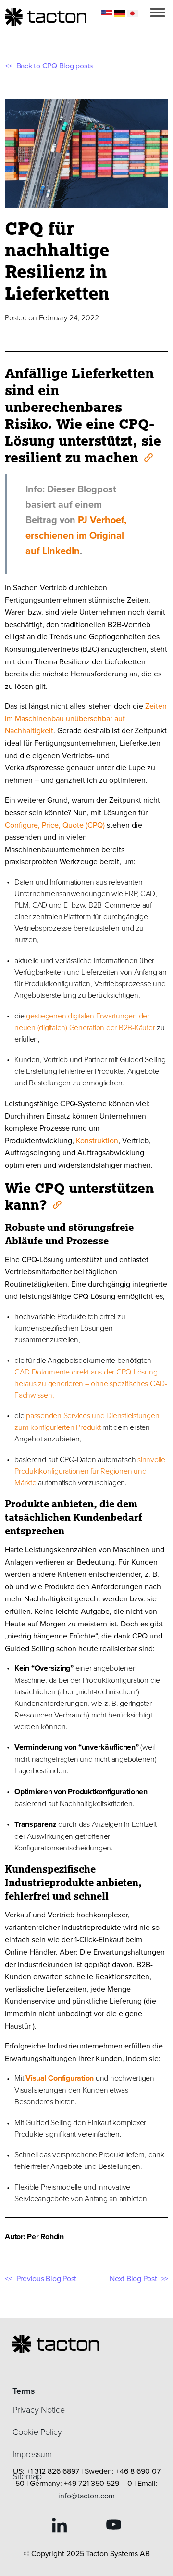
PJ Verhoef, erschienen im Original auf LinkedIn (76, 535)
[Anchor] (148, 457)
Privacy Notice (39, 2409)
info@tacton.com (86, 2496)
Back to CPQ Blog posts (55, 66)
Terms (24, 2391)
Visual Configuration (60, 2078)
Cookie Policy (37, 2431)
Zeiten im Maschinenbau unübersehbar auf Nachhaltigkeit (86, 718)
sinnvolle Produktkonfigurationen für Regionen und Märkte (90, 1471)
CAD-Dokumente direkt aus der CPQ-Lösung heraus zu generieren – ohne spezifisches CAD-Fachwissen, (91, 1383)
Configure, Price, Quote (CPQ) (55, 825)
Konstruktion (97, 1140)
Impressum (32, 2454)
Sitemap (27, 2476)
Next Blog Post (133, 2278)
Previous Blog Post (46, 2278)
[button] (158, 13)
